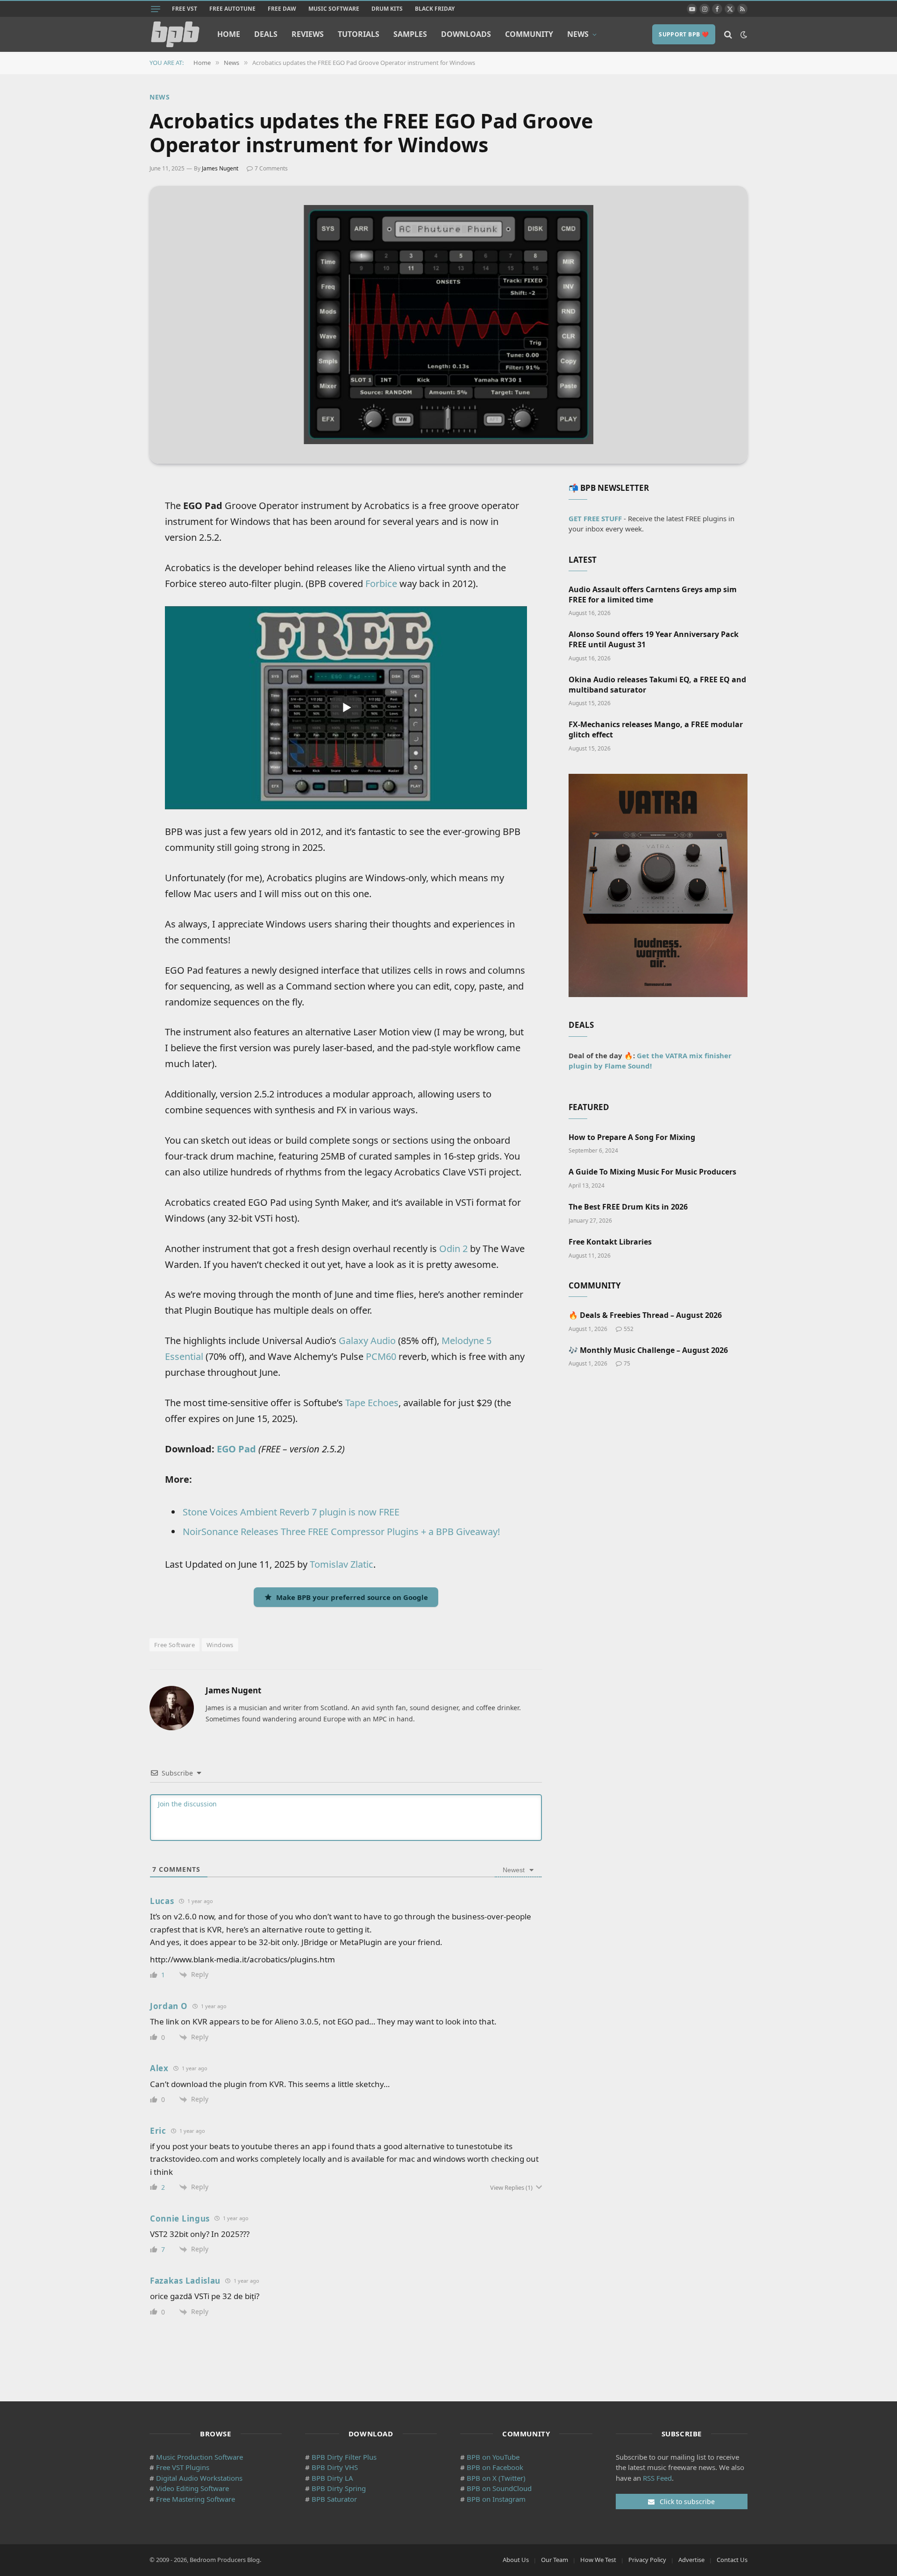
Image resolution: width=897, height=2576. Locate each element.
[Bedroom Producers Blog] (175, 34)
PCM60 (381, 1356)
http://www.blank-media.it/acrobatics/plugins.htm (242, 1959)
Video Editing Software (192, 2488)
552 (629, 1329)
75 (627, 1363)
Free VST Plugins (183, 2467)
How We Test (598, 2560)
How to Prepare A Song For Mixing (632, 1137)
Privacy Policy (647, 2560)
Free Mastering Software (196, 2499)
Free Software (174, 1645)
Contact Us (732, 2560)
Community (529, 34)
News (578, 34)
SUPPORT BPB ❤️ (684, 34)
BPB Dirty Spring (339, 2488)
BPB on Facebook (495, 2467)
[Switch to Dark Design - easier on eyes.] (743, 35)
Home (229, 34)
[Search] (728, 34)
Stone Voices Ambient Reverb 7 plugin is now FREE (291, 1512)
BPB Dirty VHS (335, 2467)
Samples (410, 34)
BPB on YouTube (493, 2457)
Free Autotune (232, 9)
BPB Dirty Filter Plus (344, 2457)
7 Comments (271, 168)
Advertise (691, 2560)
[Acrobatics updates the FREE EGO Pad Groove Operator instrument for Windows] (448, 325)
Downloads (466, 34)
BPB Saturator (334, 2499)
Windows (220, 1645)
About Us (516, 2560)
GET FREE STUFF (595, 518)
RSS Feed (657, 2478)
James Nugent (220, 168)
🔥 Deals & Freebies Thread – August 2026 (645, 1315)
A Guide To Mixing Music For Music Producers (652, 1172)
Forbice (381, 584)
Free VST (185, 9)
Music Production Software (199, 2457)
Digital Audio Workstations (199, 2478)
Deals (266, 34)
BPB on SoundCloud (499, 2488)
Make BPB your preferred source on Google (352, 1597)
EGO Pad (236, 1449)
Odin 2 (453, 1249)
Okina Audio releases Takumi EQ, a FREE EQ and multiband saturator (657, 685)
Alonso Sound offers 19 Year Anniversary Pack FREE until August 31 (654, 640)
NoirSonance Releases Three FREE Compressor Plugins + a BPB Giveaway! (341, 1532)
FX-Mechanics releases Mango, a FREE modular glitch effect (656, 730)
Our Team (555, 2560)
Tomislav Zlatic (342, 1564)
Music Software (334, 9)
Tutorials (359, 34)
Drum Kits (387, 9)
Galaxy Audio (367, 1341)
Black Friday (435, 9)
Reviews (308, 34)
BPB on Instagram (496, 2499)
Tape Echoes (372, 1403)
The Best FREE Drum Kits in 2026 (628, 1207)
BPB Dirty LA (332, 2478)
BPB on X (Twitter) (496, 2478)
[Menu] (156, 9)
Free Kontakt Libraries (610, 1242)
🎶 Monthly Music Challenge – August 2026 (648, 1350)
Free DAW (282, 9)
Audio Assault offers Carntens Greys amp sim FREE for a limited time (653, 595)
